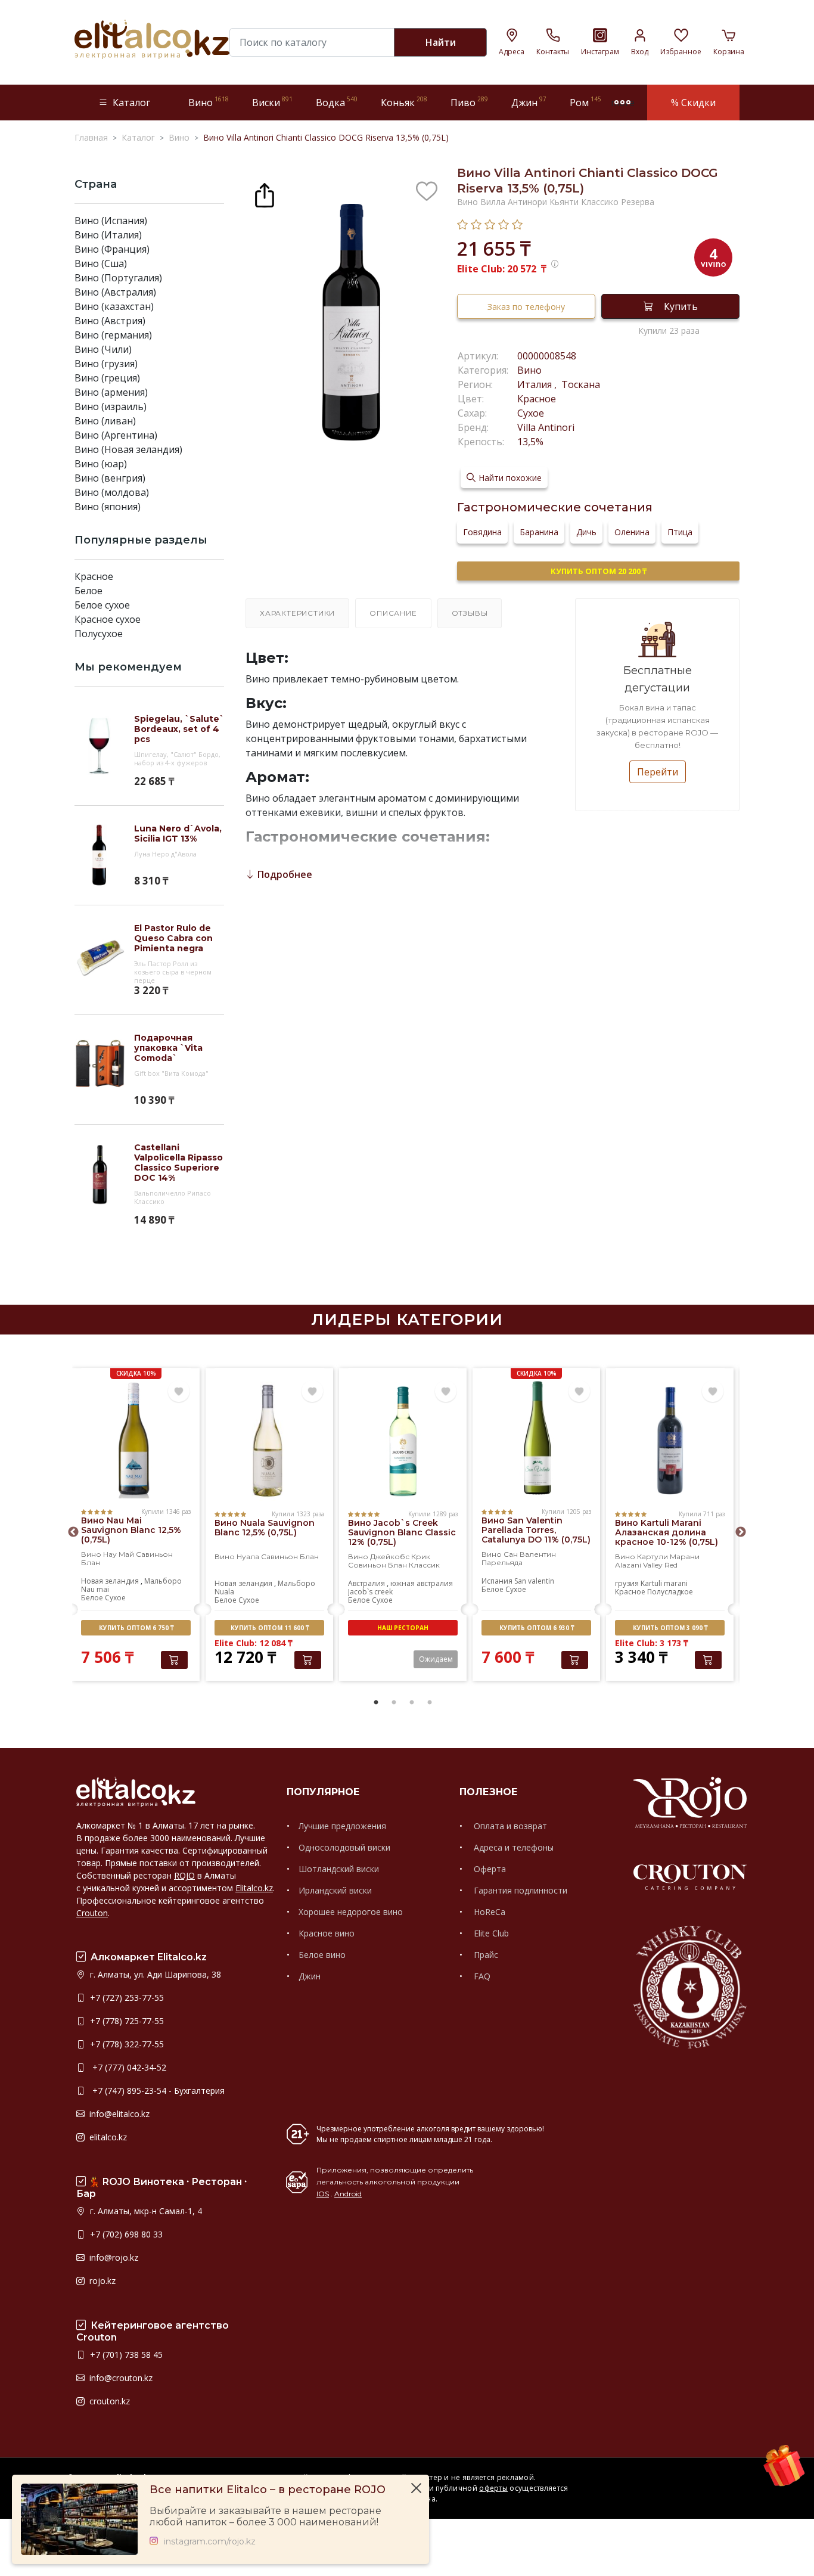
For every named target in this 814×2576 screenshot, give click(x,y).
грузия (627, 1583)
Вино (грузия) (106, 364)
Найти (441, 42)
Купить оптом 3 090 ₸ (670, 1628)
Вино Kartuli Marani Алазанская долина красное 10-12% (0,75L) (667, 1532)
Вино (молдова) (112, 492)
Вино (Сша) (101, 263)
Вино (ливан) (105, 421)
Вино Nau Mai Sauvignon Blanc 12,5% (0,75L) (131, 1530)
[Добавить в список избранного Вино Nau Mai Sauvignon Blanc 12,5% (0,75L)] (179, 1392)
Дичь (586, 532)
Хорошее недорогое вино (351, 1912)
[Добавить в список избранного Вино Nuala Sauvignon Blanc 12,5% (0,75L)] (312, 1392)
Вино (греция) (107, 378)
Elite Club (490, 1933)
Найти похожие (510, 478)
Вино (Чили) (103, 349)
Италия (536, 384)
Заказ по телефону (526, 307)
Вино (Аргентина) (116, 435)
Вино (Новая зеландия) (128, 449)
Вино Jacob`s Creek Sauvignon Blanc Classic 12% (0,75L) (402, 1532)
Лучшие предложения (342, 1826)
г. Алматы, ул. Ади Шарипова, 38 (154, 1974)
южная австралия (422, 1583)
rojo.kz (101, 2281)
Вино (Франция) (112, 249)
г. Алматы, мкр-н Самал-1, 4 (145, 2211)
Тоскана (580, 384)
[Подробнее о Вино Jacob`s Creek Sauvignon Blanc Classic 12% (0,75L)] (403, 1441)
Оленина (632, 532)
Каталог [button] (131, 103)
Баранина (539, 532)
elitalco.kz (107, 2137)
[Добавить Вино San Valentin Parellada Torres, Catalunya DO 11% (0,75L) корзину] (575, 1660)
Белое (88, 591)
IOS (323, 2194)
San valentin (534, 1581)
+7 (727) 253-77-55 (126, 1998)
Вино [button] (209, 102)
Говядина (482, 532)
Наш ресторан (403, 1628)
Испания (497, 1581)
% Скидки (693, 103)
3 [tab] (412, 1703)
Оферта (489, 1869)
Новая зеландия (110, 1581)
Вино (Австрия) (110, 321)
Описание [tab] (393, 613)
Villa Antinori (546, 427)
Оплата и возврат (509, 1826)
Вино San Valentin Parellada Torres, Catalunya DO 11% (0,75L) (536, 1530)
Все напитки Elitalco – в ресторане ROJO (268, 2490)
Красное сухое (108, 619)
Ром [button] (585, 102)
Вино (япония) (108, 507)
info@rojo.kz (113, 2257)
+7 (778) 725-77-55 (126, 2021)
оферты (493, 2488)
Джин (310, 1976)
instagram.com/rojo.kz (210, 2542)
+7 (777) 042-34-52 (127, 2067)
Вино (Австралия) (115, 292)
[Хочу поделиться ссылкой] (265, 194)
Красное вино (327, 1933)
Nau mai (95, 1589)
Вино (529, 370)
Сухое (531, 413)
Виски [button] (272, 102)
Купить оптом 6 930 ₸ (537, 1628)
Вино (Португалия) (118, 278)
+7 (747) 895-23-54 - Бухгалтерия (156, 2091)
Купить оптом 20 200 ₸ (599, 571)
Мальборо (163, 1581)
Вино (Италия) (108, 235)
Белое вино (322, 1955)
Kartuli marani (664, 1583)
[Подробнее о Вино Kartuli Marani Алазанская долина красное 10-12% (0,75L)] (670, 1441)
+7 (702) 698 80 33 (125, 2234)
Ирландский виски (335, 1890)
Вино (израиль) (111, 406)
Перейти (658, 772)
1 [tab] (376, 1703)
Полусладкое (670, 1592)
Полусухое (99, 634)
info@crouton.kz (120, 2378)
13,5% (530, 442)
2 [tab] (394, 1703)
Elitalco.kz (254, 1888)
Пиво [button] (469, 102)
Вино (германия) (113, 335)
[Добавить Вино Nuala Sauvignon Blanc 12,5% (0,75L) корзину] (308, 1660)
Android (348, 2194)
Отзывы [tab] (470, 613)
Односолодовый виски (344, 1847)
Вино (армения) (111, 392)
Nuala (224, 1592)
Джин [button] (529, 102)
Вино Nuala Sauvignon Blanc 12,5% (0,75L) (265, 1528)
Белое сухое (102, 605)
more (623, 103)
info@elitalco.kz (118, 2114)
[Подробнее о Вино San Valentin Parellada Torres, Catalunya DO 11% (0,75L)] (536, 1439)
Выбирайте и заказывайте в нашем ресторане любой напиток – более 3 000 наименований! (265, 2516)
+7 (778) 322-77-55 (126, 2044)
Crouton (92, 1913)
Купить (681, 306)
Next (741, 1532)
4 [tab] (430, 1703)
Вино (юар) (101, 464)
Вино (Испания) (111, 221)
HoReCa (488, 1912)
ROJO (184, 1875)
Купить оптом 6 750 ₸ (136, 1628)
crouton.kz (108, 2401)
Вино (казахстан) (114, 306)
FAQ (481, 1976)
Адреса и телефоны (512, 1847)
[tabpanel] (136, 1526)
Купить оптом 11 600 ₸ (270, 1628)
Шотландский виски (339, 1869)
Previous (73, 1532)
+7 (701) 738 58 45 (125, 2355)
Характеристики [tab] (297, 613)
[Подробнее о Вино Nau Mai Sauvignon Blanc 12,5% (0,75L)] (136, 1439)
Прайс (485, 1955)
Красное (94, 576)
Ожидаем (436, 1659)
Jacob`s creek (370, 1592)
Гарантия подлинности (519, 1890)
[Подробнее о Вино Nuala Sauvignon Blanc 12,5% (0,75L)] (269, 1441)
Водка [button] (337, 102)
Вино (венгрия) (110, 478)
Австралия (366, 1583)
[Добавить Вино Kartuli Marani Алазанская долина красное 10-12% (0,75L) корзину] (708, 1660)
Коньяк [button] (404, 102)
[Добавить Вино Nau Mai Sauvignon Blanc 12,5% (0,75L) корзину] (174, 1660)
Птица (680, 532)
